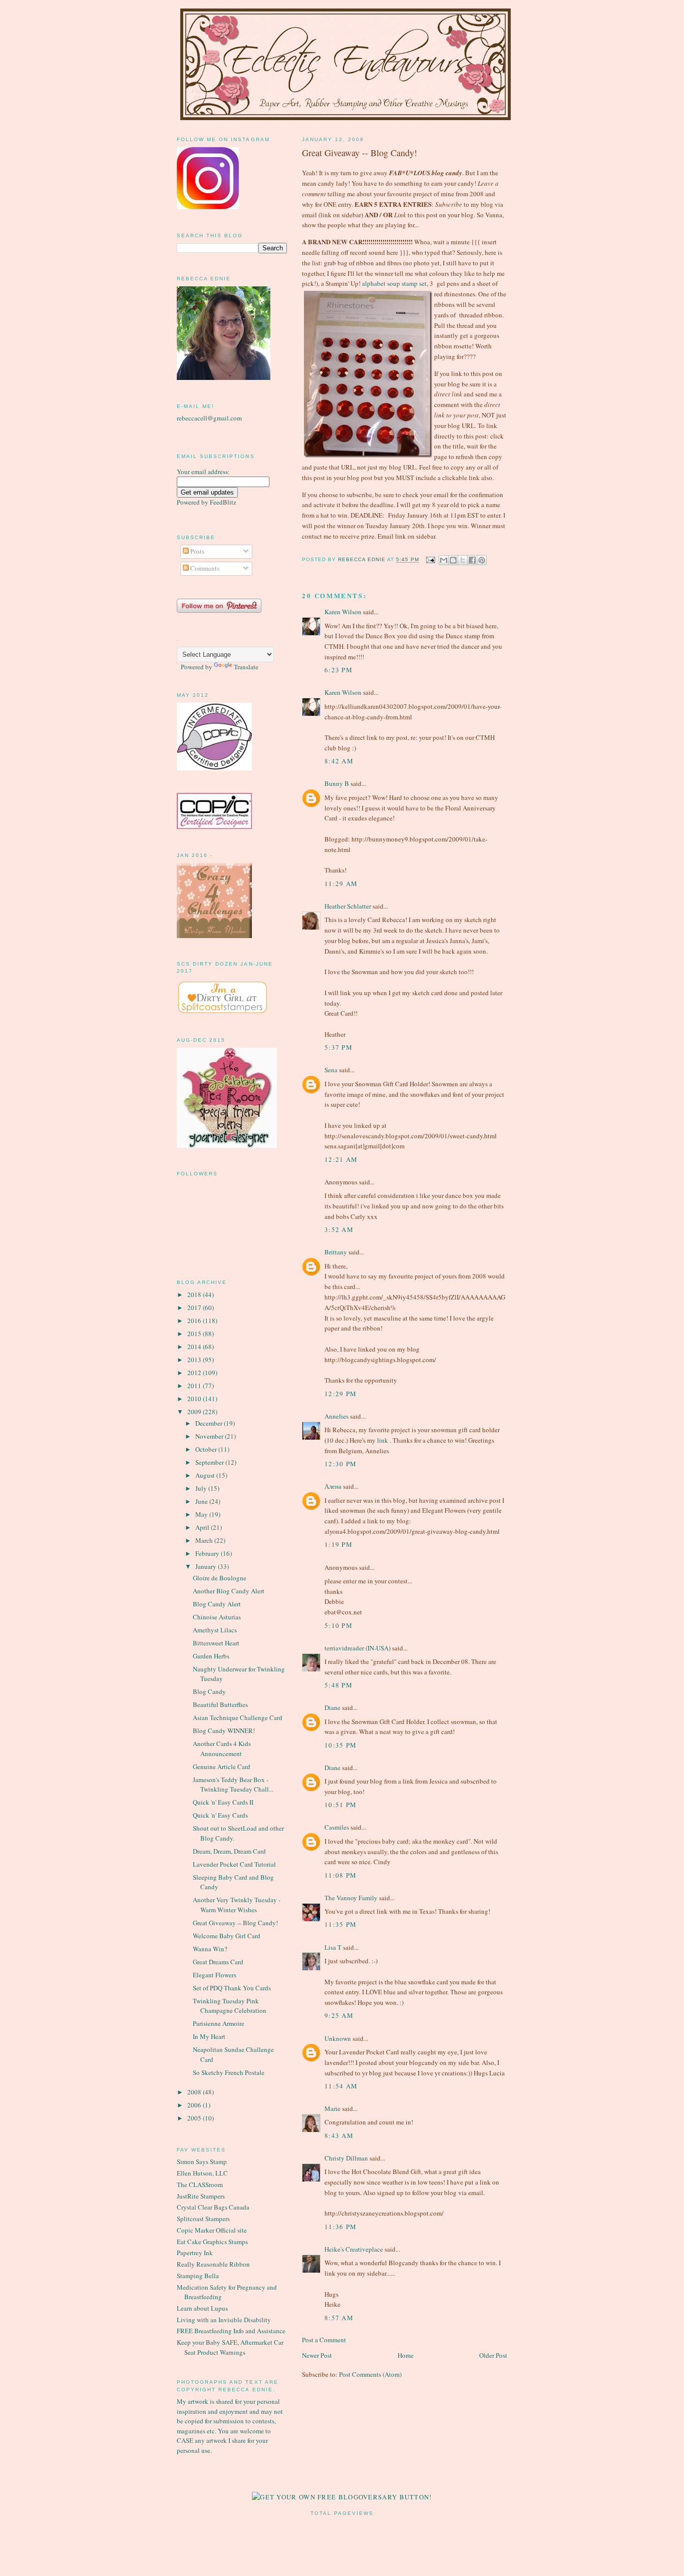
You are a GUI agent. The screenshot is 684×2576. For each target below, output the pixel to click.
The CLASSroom (200, 2185)
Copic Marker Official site (212, 2230)
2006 (195, 2105)
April (203, 1527)
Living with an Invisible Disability (224, 2320)
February (208, 1553)
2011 (195, 1386)
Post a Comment (324, 2340)
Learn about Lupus (202, 2308)
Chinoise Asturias (217, 1617)
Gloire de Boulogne (220, 1578)
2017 (195, 1308)
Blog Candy (209, 1691)
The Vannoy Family (351, 1898)
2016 (195, 1321)
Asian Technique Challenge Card (238, 1718)
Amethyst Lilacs (215, 1630)
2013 (195, 1360)
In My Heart (209, 2036)
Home (406, 2355)
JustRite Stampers (201, 2196)
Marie (332, 2108)
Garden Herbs (211, 1656)
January (207, 1566)
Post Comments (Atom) (370, 2374)
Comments (204, 568)
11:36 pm (340, 2227)
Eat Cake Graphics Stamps (212, 2242)
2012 (195, 1373)
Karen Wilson (343, 612)
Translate (246, 667)
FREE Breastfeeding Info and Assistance (231, 2331)
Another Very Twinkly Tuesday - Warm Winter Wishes (237, 1905)
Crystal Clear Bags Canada (213, 2207)
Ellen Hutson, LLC (202, 2173)
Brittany (336, 1252)
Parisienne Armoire (219, 2023)
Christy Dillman (346, 2158)
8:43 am (339, 2135)
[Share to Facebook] (472, 560)
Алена (333, 1486)
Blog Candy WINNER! (224, 1731)
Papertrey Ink (195, 2253)
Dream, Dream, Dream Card (229, 1851)
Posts (197, 551)
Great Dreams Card (218, 1962)
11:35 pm (340, 1924)
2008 (195, 2092)
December (210, 1423)
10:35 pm (340, 1745)
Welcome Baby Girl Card (227, 1936)
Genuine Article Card (222, 1767)
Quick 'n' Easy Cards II (223, 1802)
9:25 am (339, 2015)
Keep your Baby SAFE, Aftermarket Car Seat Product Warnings (230, 2347)
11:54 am (341, 2086)
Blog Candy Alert (217, 1604)
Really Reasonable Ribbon (213, 2264)
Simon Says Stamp (202, 2162)
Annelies (336, 1416)
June (202, 1501)
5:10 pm (338, 1625)
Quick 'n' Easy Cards (220, 1815)
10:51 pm (340, 1805)
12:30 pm (340, 1464)
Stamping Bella (198, 2276)
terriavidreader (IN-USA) (358, 1648)
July (202, 1488)
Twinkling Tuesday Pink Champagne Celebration (230, 2006)
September (210, 1462)
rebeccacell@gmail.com (209, 418)
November (210, 1436)
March (205, 1540)
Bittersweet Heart (216, 1643)
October (207, 1449)
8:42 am (339, 761)
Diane (332, 1707)
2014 (195, 1347)
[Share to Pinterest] (482, 560)
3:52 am (339, 1229)
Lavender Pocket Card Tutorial (234, 1864)
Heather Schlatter (348, 906)
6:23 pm (338, 670)
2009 (195, 1412)
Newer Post (317, 2355)
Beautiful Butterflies (220, 1704)
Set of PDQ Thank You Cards (232, 1988)
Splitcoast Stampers (203, 2219)
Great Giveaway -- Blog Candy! (235, 1923)
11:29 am (341, 884)
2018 (195, 1295)
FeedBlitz (223, 502)
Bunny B (337, 783)
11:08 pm (340, 1875)
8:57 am (339, 2318)
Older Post (493, 2355)
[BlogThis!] (453, 560)
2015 (195, 1334)
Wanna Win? (210, 1949)
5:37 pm (338, 1047)
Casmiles (337, 1827)
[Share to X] (463, 560)
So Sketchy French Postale (229, 2072)
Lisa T (333, 1947)
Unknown (338, 2038)
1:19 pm (338, 1544)
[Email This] (444, 560)
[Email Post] (430, 560)
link (383, 1440)
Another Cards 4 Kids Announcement (222, 1749)
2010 (195, 1399)
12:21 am (341, 1159)
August (206, 1475)
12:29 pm (340, 1394)
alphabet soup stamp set (394, 283)
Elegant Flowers (215, 1975)
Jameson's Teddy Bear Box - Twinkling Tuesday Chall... (233, 1785)
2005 (195, 2118)
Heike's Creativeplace (354, 2249)
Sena (331, 1070)
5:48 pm (338, 1685)
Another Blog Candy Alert (229, 1591)
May (202, 1514)
